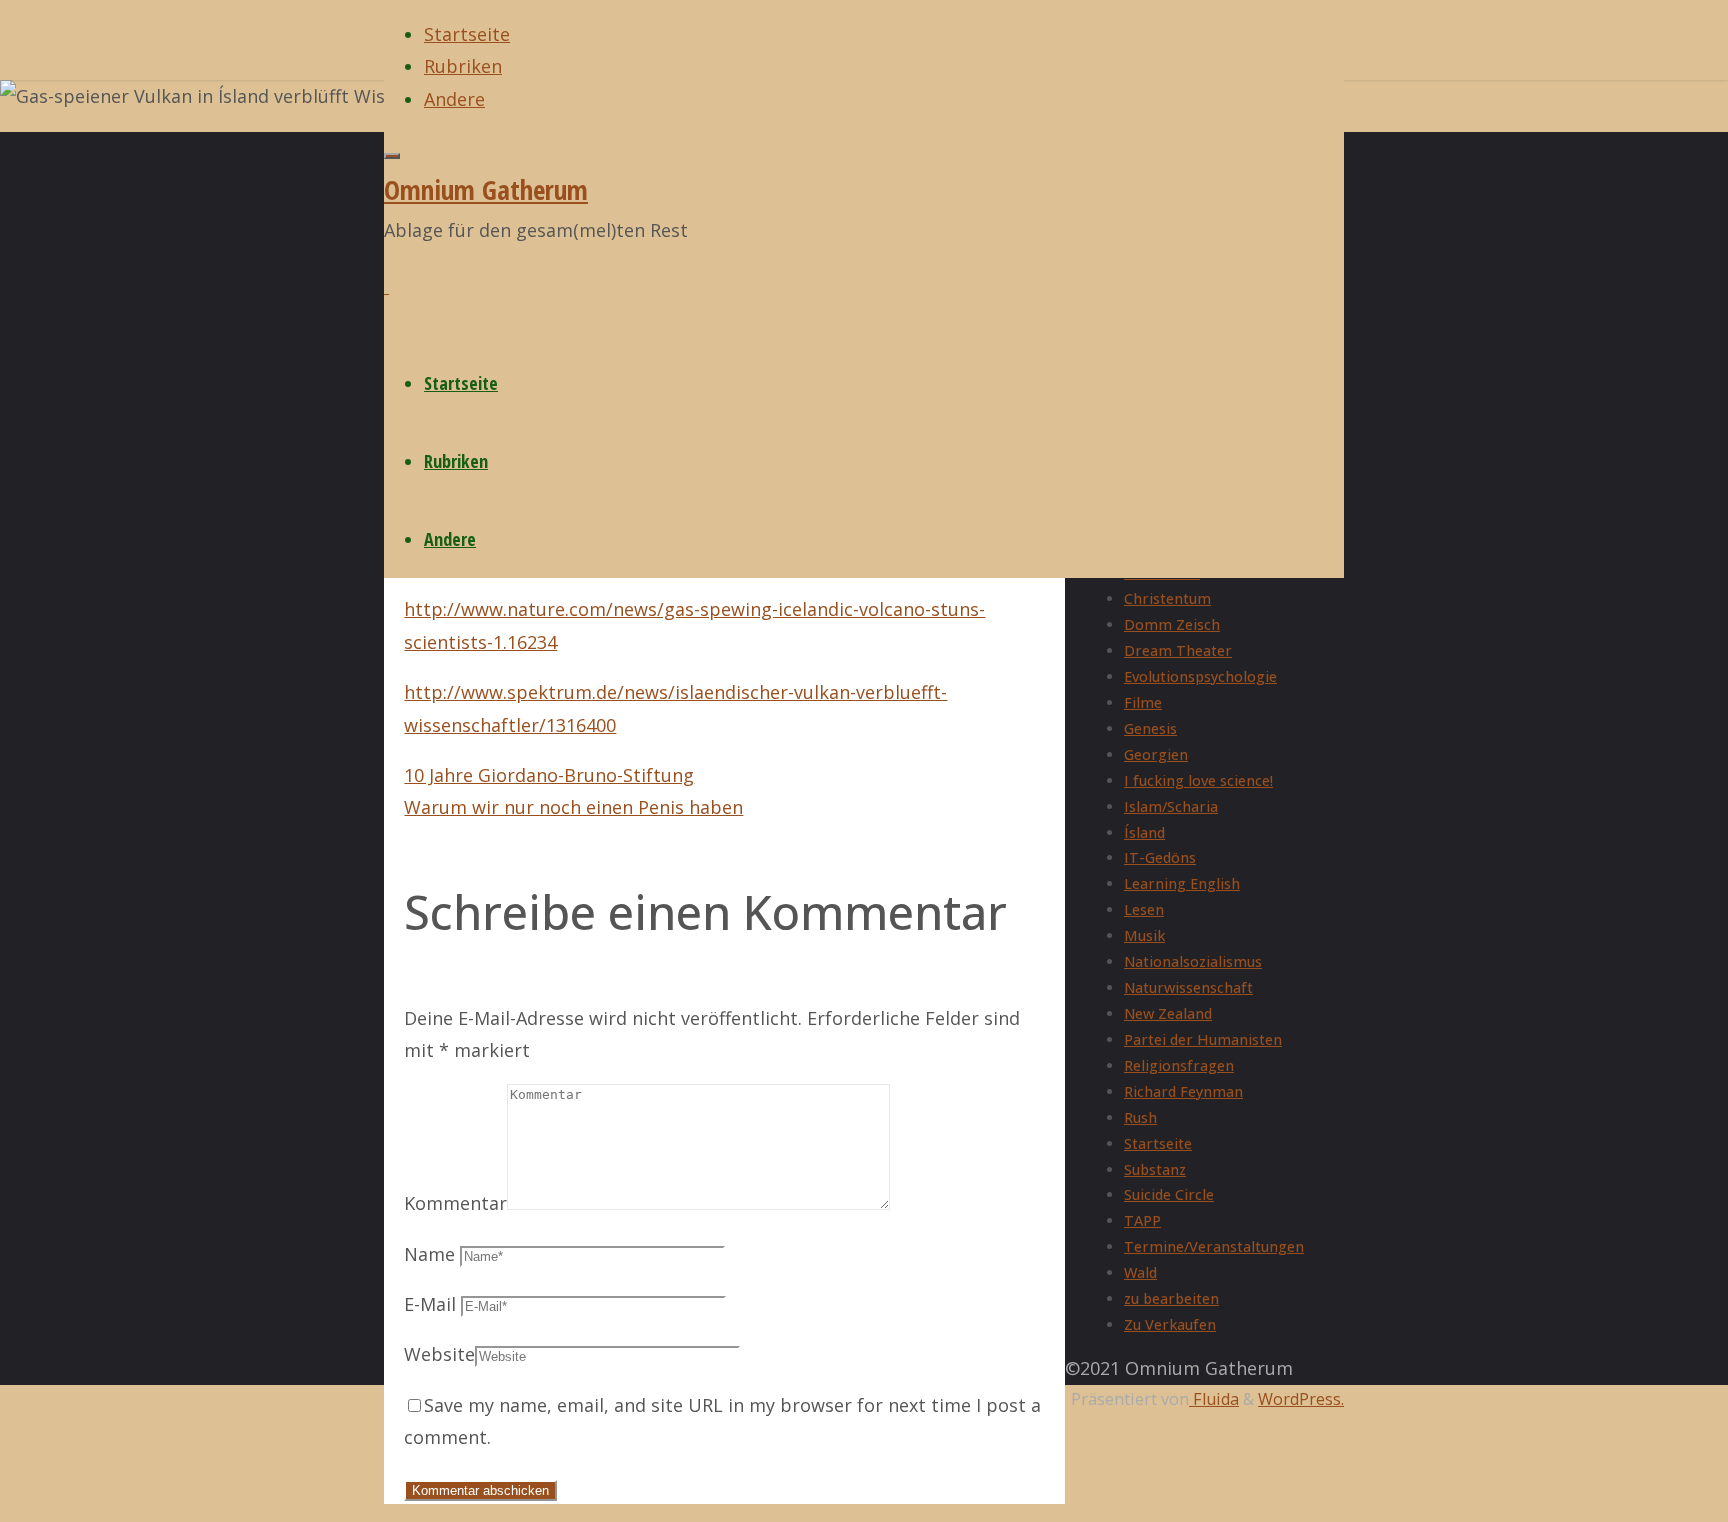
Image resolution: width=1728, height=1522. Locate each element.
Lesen (1144, 909)
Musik (1144, 935)
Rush (1140, 1117)
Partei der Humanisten (1203, 1039)
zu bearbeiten (1171, 1298)
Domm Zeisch (1172, 624)
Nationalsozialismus (1193, 961)
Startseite (1158, 1143)
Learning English (1182, 883)
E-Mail (430, 1304)
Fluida (1214, 1399)
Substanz (1155, 1169)
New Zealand (1168, 1013)
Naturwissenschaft (1188, 987)
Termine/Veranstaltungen (1214, 1246)
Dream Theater (1178, 650)
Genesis (1150, 728)
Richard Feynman (1183, 1091)
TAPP (1142, 1220)
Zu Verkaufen (1170, 1324)
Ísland (1144, 832)
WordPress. (1301, 1399)
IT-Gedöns (1160, 857)
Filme (1143, 702)
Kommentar (455, 1203)
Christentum (1167, 598)
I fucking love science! (1198, 780)
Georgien (1156, 754)
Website (439, 1354)
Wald (1140, 1272)
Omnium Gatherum (486, 189)
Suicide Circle (1169, 1194)
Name (429, 1254)
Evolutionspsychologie (1200, 676)
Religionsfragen (1179, 1065)
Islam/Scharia (1171, 806)
